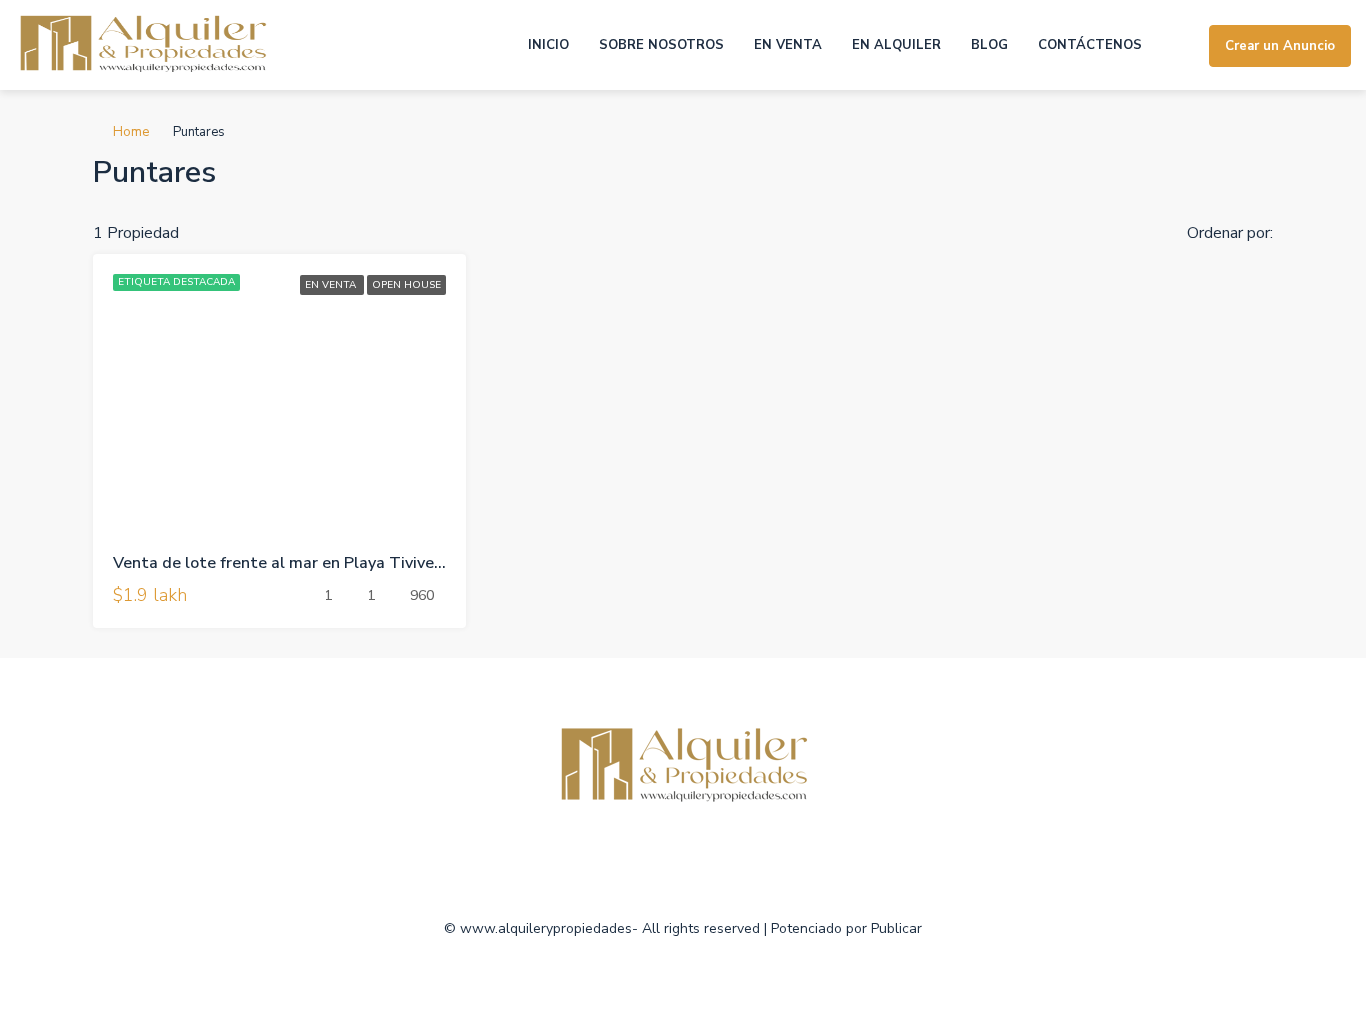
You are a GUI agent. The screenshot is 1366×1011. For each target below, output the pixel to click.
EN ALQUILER (896, 45)
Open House (406, 285)
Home (131, 132)
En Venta (332, 285)
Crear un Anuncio (1280, 46)
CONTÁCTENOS (1090, 45)
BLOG (989, 45)
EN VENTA (788, 45)
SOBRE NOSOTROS (661, 45)
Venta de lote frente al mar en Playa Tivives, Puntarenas (324, 563)
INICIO (548, 45)
